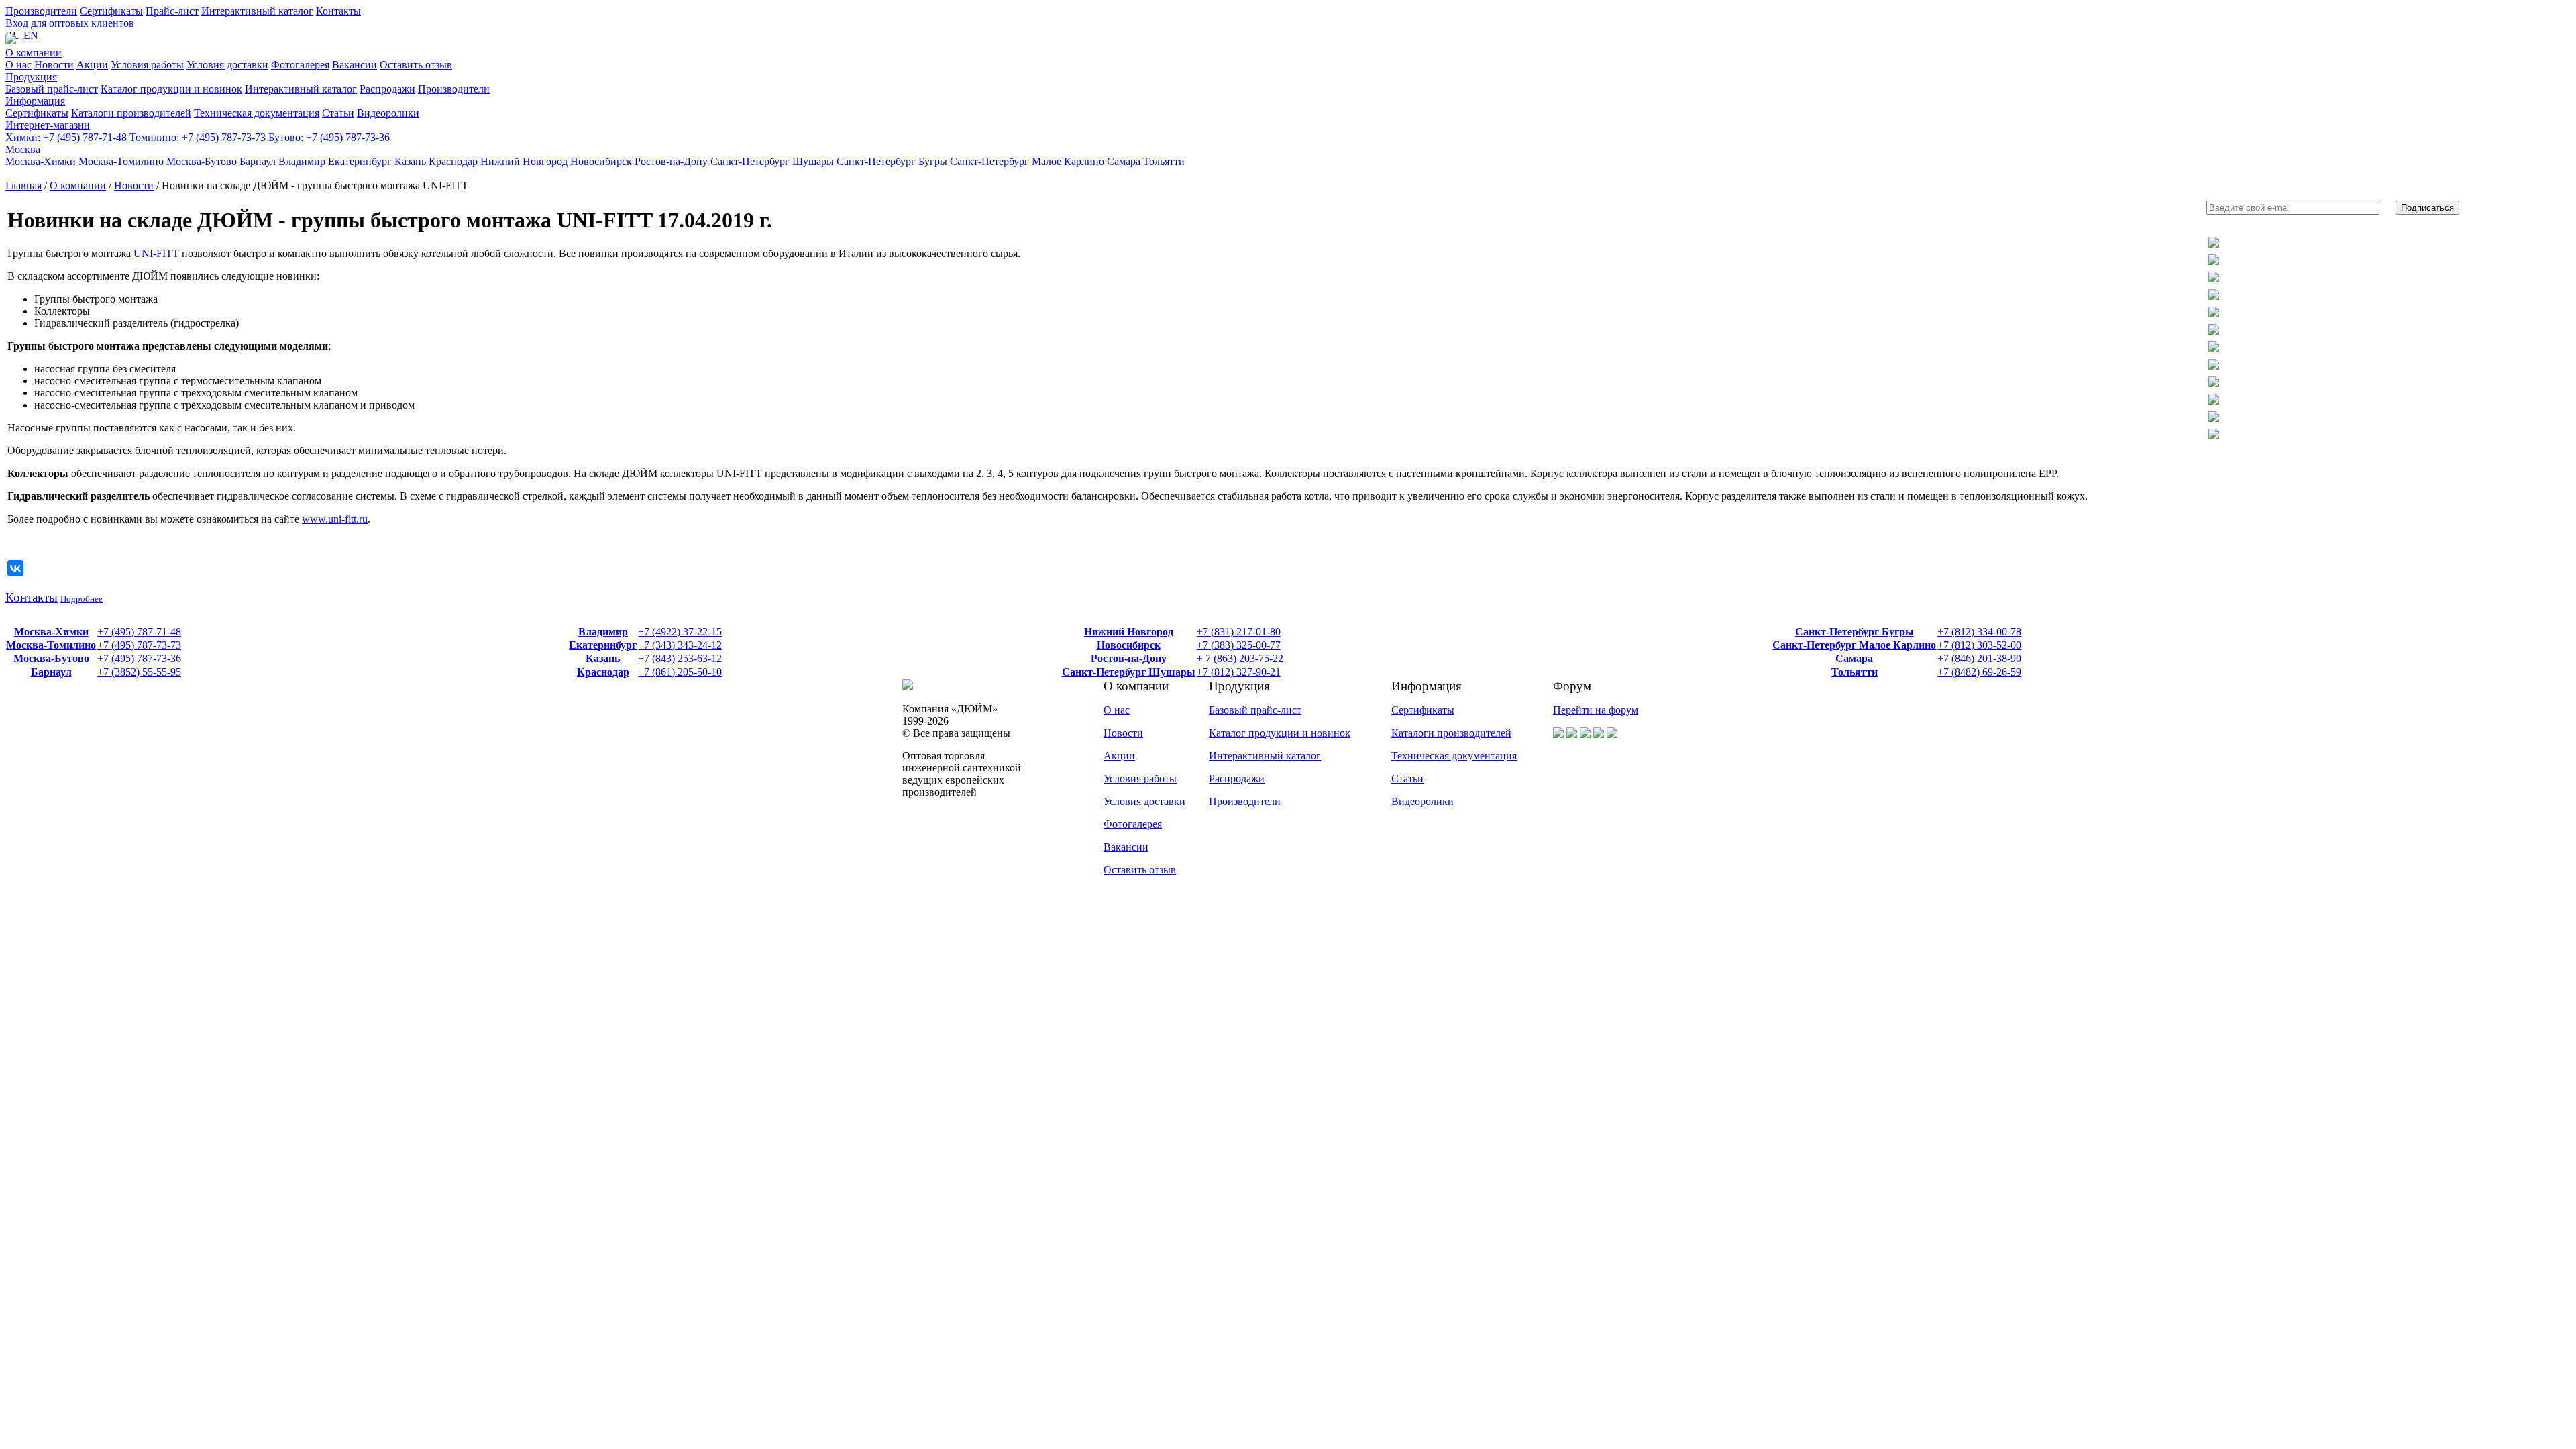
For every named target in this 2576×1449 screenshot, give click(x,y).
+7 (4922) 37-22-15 (680, 632)
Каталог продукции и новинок (1280, 733)
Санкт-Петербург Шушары (1129, 672)
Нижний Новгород (1129, 632)
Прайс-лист (172, 11)
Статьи (1407, 779)
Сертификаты (111, 11)
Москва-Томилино (51, 645)
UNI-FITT (156, 253)
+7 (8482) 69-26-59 (1979, 672)
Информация (35, 101)
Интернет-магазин (48, 125)
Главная (23, 185)
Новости (134, 185)
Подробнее (82, 599)
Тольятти (1855, 672)
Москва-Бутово (51, 658)
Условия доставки (1144, 801)
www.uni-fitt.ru (335, 519)
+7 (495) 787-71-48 (66, 137)
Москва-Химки (51, 632)
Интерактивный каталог (257, 11)
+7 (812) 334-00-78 (1979, 632)
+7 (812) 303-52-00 (1979, 645)
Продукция (31, 77)
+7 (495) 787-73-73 (198, 137)
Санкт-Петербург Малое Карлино (1854, 645)
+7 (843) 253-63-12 (680, 658)
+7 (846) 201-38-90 (1979, 658)
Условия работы (1140, 779)
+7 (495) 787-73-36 (329, 137)
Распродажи (1237, 779)
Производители (41, 11)
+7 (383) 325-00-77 (1239, 645)
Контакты (338, 11)
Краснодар (603, 672)
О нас (1117, 710)
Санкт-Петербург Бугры (1855, 632)
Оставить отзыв (1140, 870)
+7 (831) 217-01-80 (1239, 632)
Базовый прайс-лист (1255, 710)
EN (31, 35)
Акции (1119, 756)
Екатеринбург (603, 645)
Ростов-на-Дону (1129, 658)
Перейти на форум (1596, 710)
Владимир (603, 632)
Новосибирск (1129, 645)
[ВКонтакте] (15, 568)
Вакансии (1126, 847)
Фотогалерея (1133, 824)
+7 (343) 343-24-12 (680, 645)
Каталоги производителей (1451, 733)
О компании (34, 53)
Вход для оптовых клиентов (70, 23)
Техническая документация (1454, 756)
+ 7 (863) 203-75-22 (1240, 658)
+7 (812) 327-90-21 (1239, 672)
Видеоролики (1423, 801)
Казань (603, 658)
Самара (1854, 658)
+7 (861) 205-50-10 (680, 672)
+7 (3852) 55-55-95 (139, 672)
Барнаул (51, 672)
